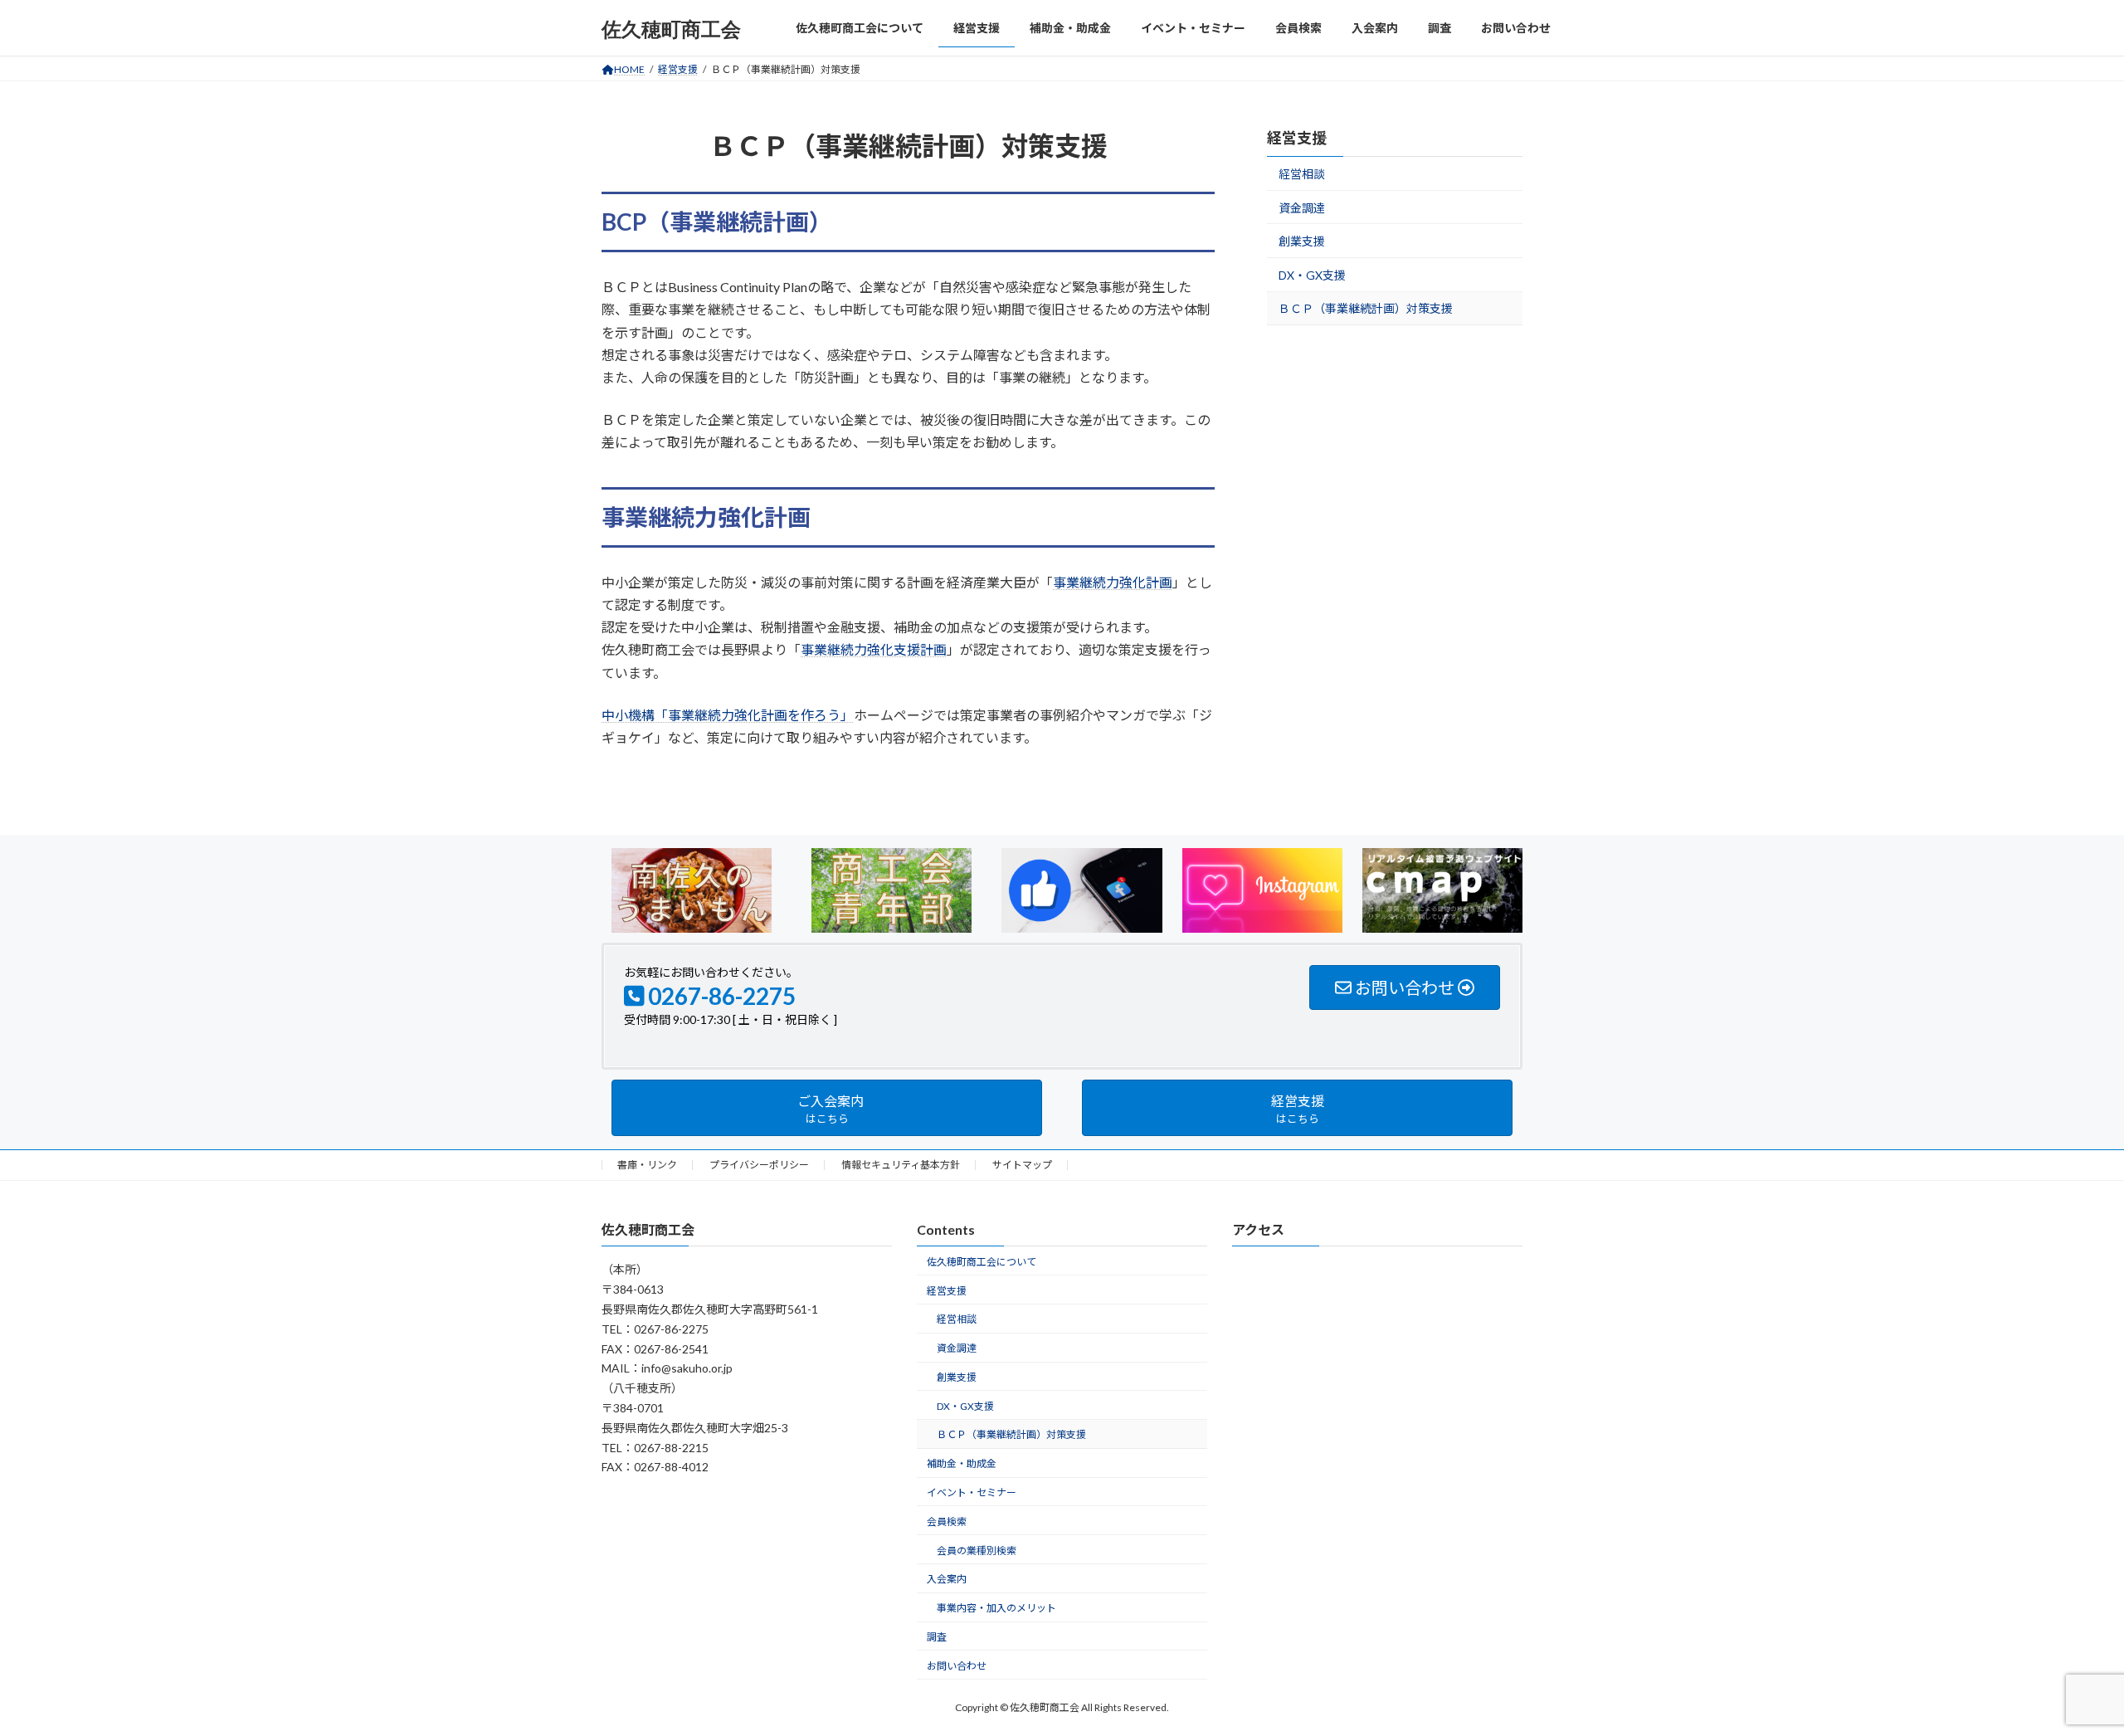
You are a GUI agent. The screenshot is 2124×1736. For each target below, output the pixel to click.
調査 (937, 1637)
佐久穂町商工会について (982, 1261)
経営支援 (1297, 138)
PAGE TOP (2062, 1668)
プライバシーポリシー (759, 1165)
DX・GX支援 (1312, 275)
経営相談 (1302, 174)
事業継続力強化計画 (1113, 582)
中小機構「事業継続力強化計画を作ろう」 (728, 715)
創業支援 (1302, 241)
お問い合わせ (957, 1665)
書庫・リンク (647, 1165)
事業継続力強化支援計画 (874, 649)
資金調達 (1302, 208)
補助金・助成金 (962, 1463)
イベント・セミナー (972, 1492)
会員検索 (947, 1521)
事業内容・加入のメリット (996, 1608)
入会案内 (947, 1579)
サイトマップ (1022, 1165)
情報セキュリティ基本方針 (901, 1165)
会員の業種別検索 (977, 1550)
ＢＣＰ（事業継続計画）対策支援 (1366, 309)
